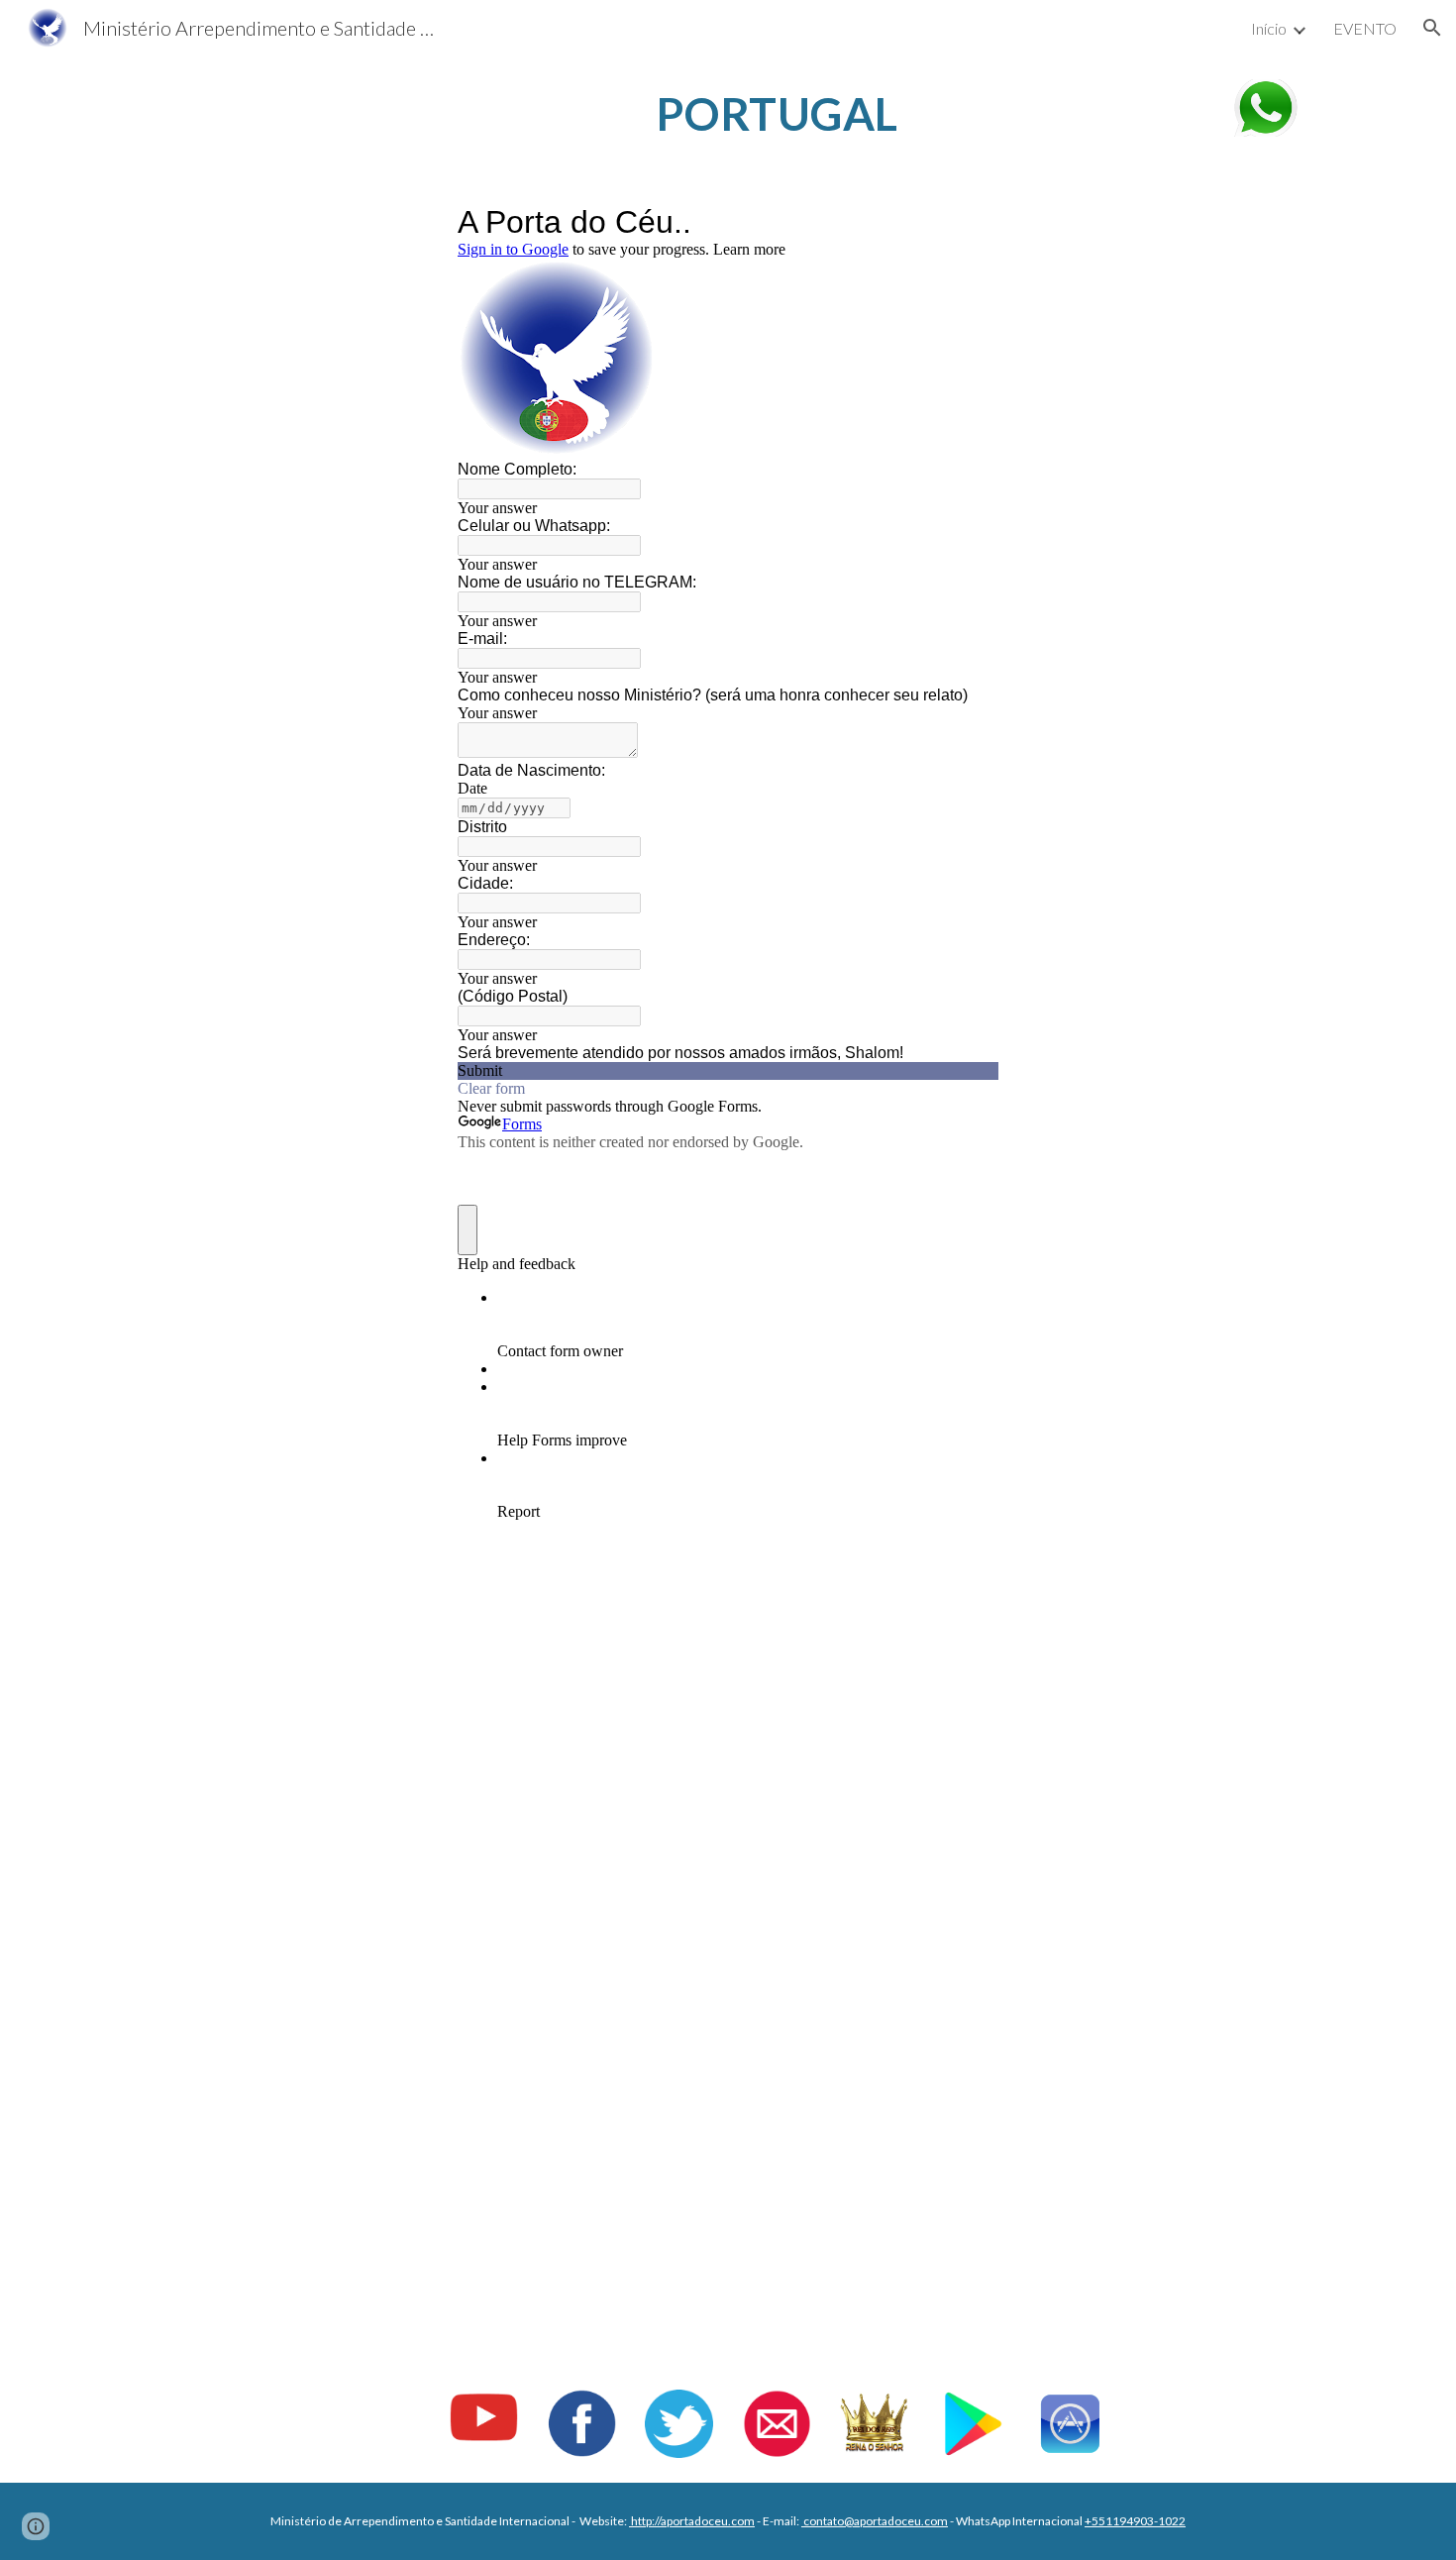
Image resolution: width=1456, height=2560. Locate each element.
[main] (777, 114)
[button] (1432, 28)
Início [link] (1269, 28)
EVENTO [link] (1365, 28)
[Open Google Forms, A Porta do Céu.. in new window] (969, 222)
